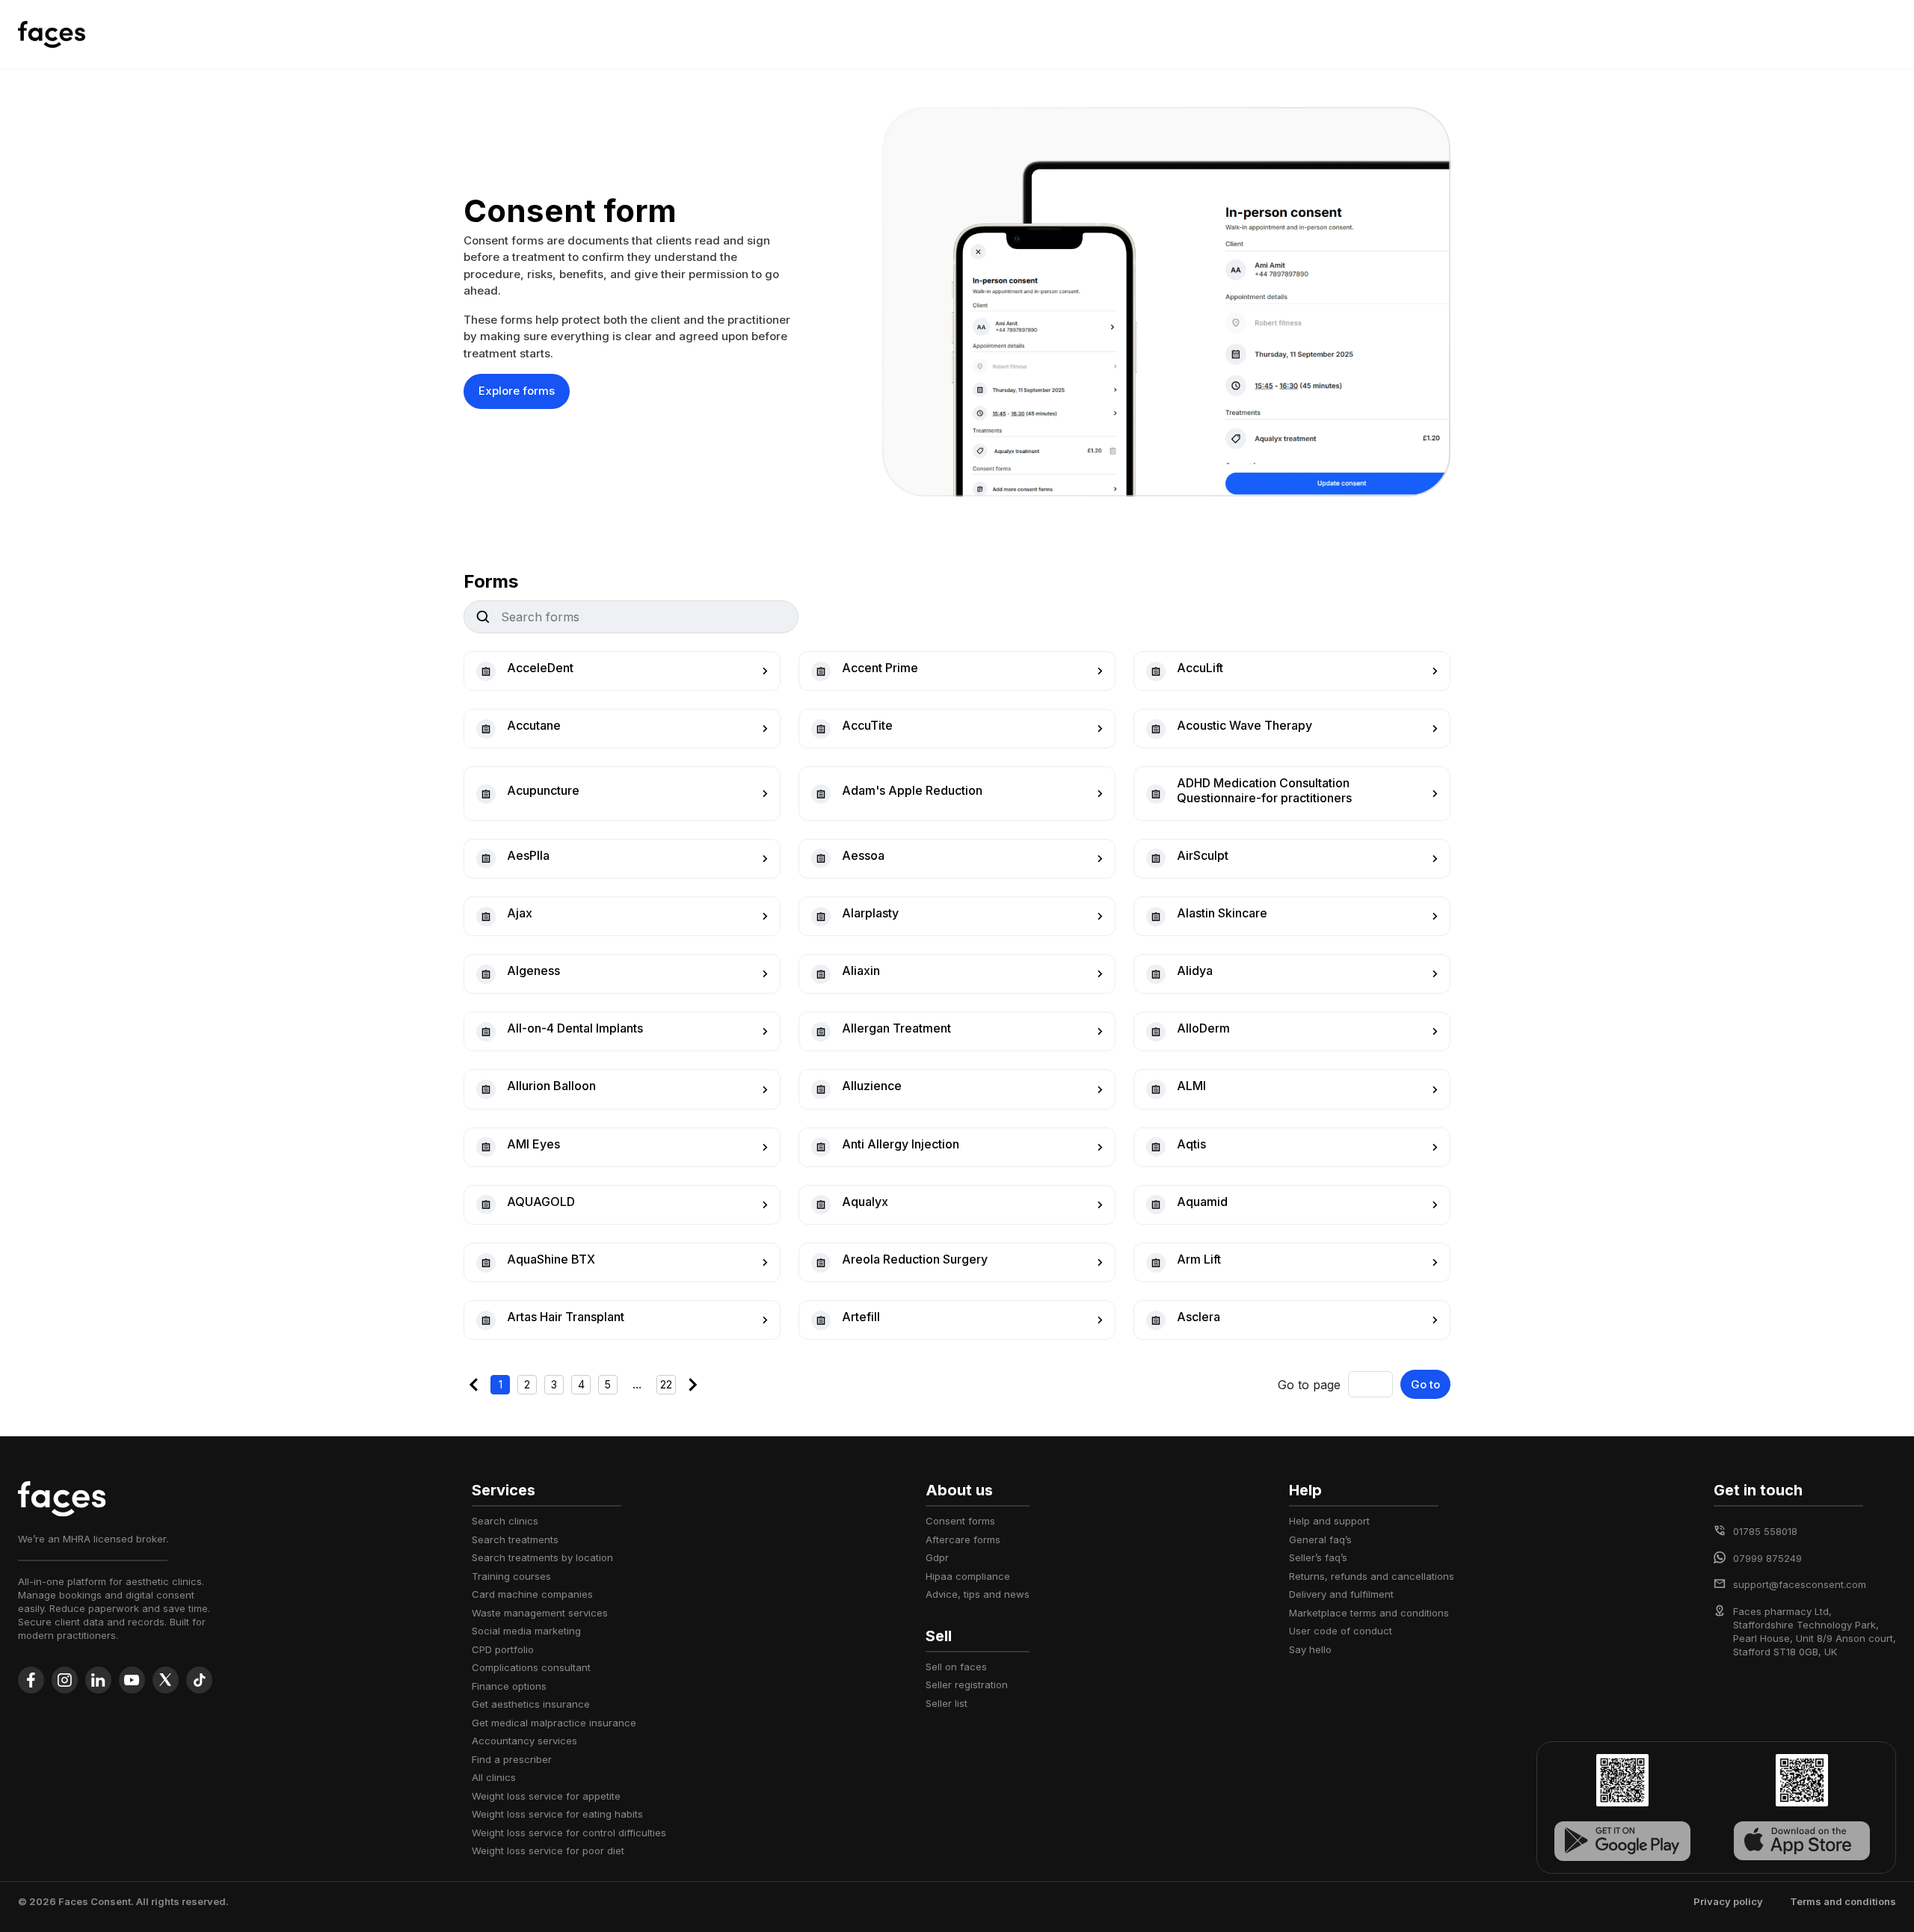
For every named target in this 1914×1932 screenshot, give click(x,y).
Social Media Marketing (526, 1631)
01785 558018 (1765, 1531)
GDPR (937, 1557)
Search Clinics (505, 1521)
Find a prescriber (512, 1759)
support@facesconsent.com (1800, 1584)
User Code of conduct (1341, 1631)
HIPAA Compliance (968, 1576)
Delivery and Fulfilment (1341, 1594)
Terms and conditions (1843, 1901)
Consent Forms (960, 1521)
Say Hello (1310, 1649)
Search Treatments (515, 1539)
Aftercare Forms (963, 1539)
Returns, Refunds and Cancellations (1372, 1576)
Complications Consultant (531, 1667)
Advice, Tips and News (978, 1594)
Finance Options (509, 1686)
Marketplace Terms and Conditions (1369, 1613)
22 (666, 1384)
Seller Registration (967, 1685)
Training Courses (511, 1576)
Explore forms (517, 391)
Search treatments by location (542, 1557)
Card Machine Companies (532, 1594)
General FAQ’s (1320, 1539)
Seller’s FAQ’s (1318, 1557)
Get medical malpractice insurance (554, 1723)
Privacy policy (1728, 1901)
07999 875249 (1767, 1558)
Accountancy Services (524, 1741)
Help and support (1329, 1521)
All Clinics (494, 1777)
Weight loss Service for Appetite (546, 1796)
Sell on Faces (956, 1667)
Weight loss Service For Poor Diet (548, 1851)
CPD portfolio (503, 1649)
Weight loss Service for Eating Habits (557, 1814)
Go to (1425, 1384)
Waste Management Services (540, 1613)
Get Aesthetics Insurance (531, 1704)
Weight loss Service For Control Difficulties (569, 1833)
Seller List (947, 1703)
